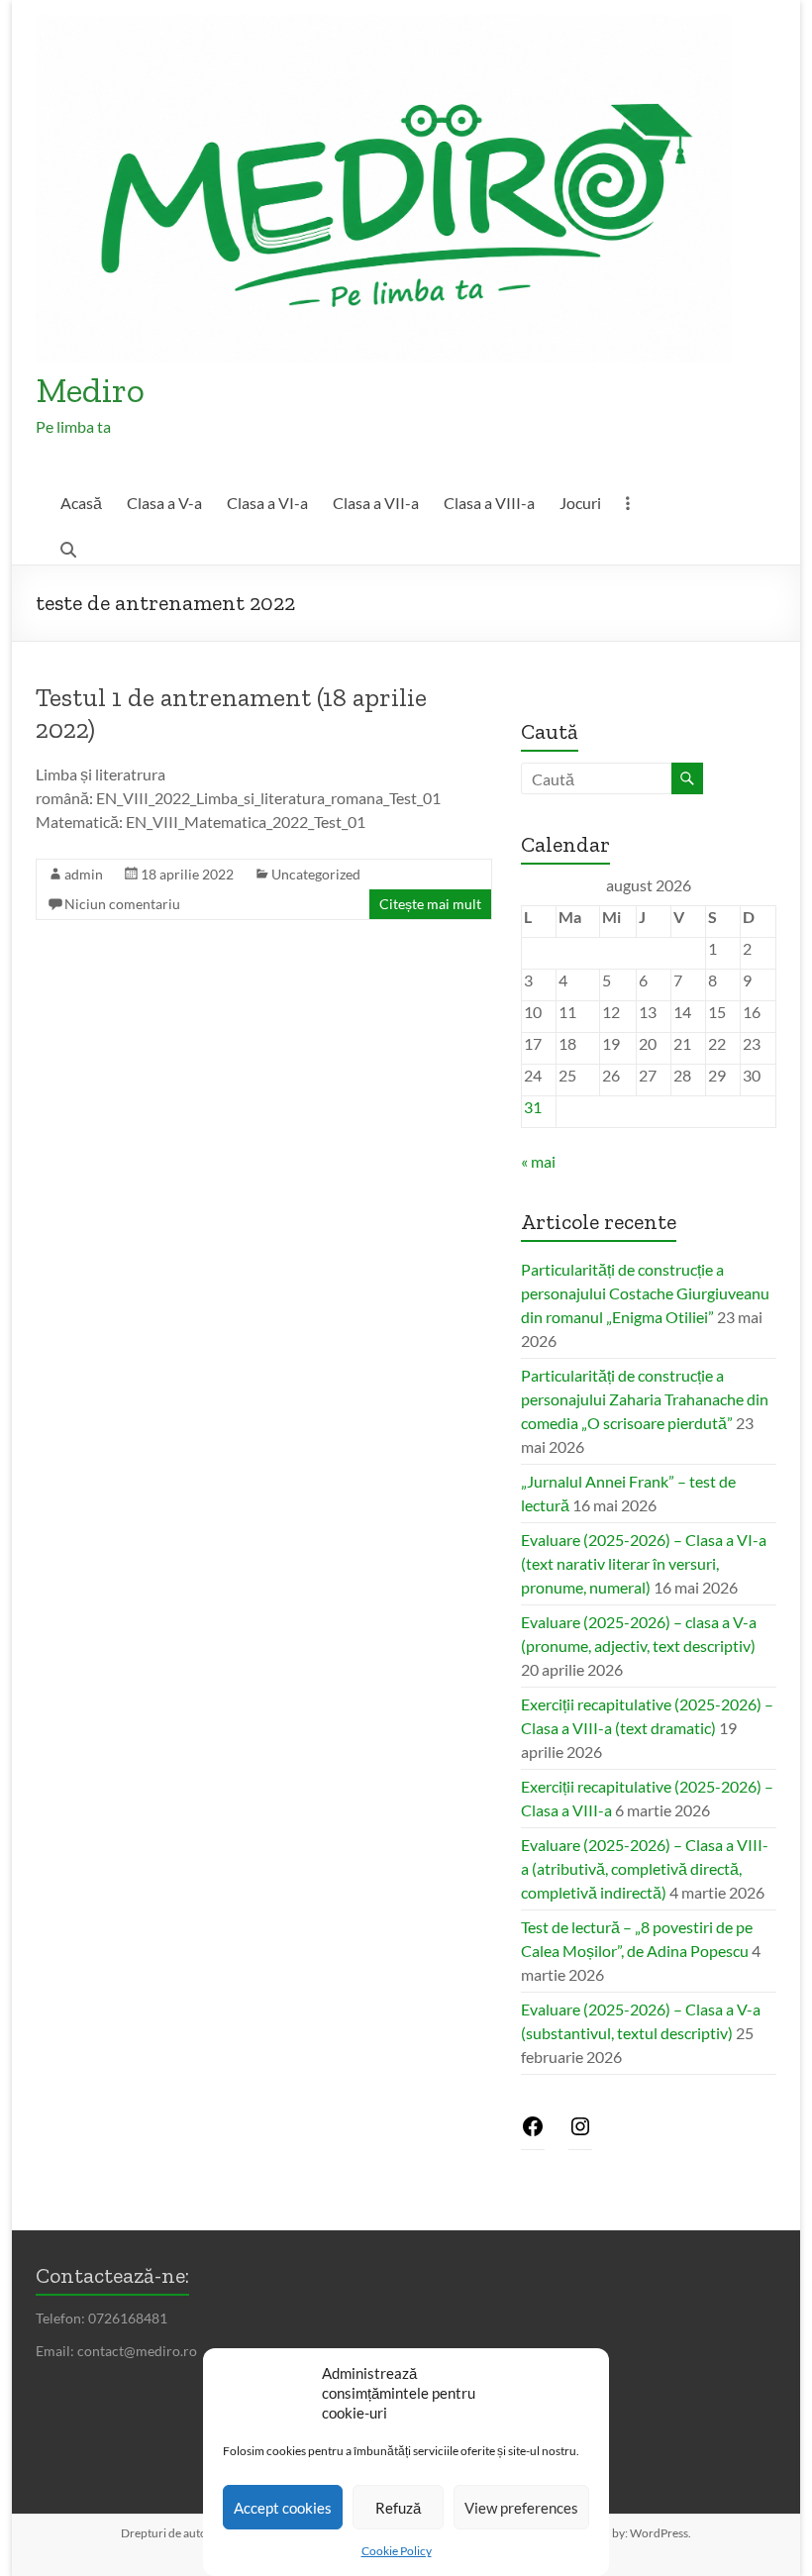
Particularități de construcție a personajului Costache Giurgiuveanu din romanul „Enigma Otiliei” (645, 1293)
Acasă (81, 503)
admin (84, 874)
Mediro (90, 390)
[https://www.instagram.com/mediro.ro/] (580, 2132)
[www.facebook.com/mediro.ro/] (533, 2132)
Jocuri (580, 503)
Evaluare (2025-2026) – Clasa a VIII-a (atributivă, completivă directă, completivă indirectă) (645, 1868)
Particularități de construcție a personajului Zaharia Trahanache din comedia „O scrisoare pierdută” (645, 1399)
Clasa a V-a (164, 503)
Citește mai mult (430, 904)
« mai (538, 1161)
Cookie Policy (397, 2551)
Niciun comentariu (122, 904)
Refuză (398, 2508)
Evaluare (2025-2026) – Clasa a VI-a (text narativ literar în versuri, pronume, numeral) (644, 1563)
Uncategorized (316, 874)
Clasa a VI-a (267, 503)
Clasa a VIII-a (489, 503)
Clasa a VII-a (376, 503)
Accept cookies (283, 2508)
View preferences (521, 2508)
